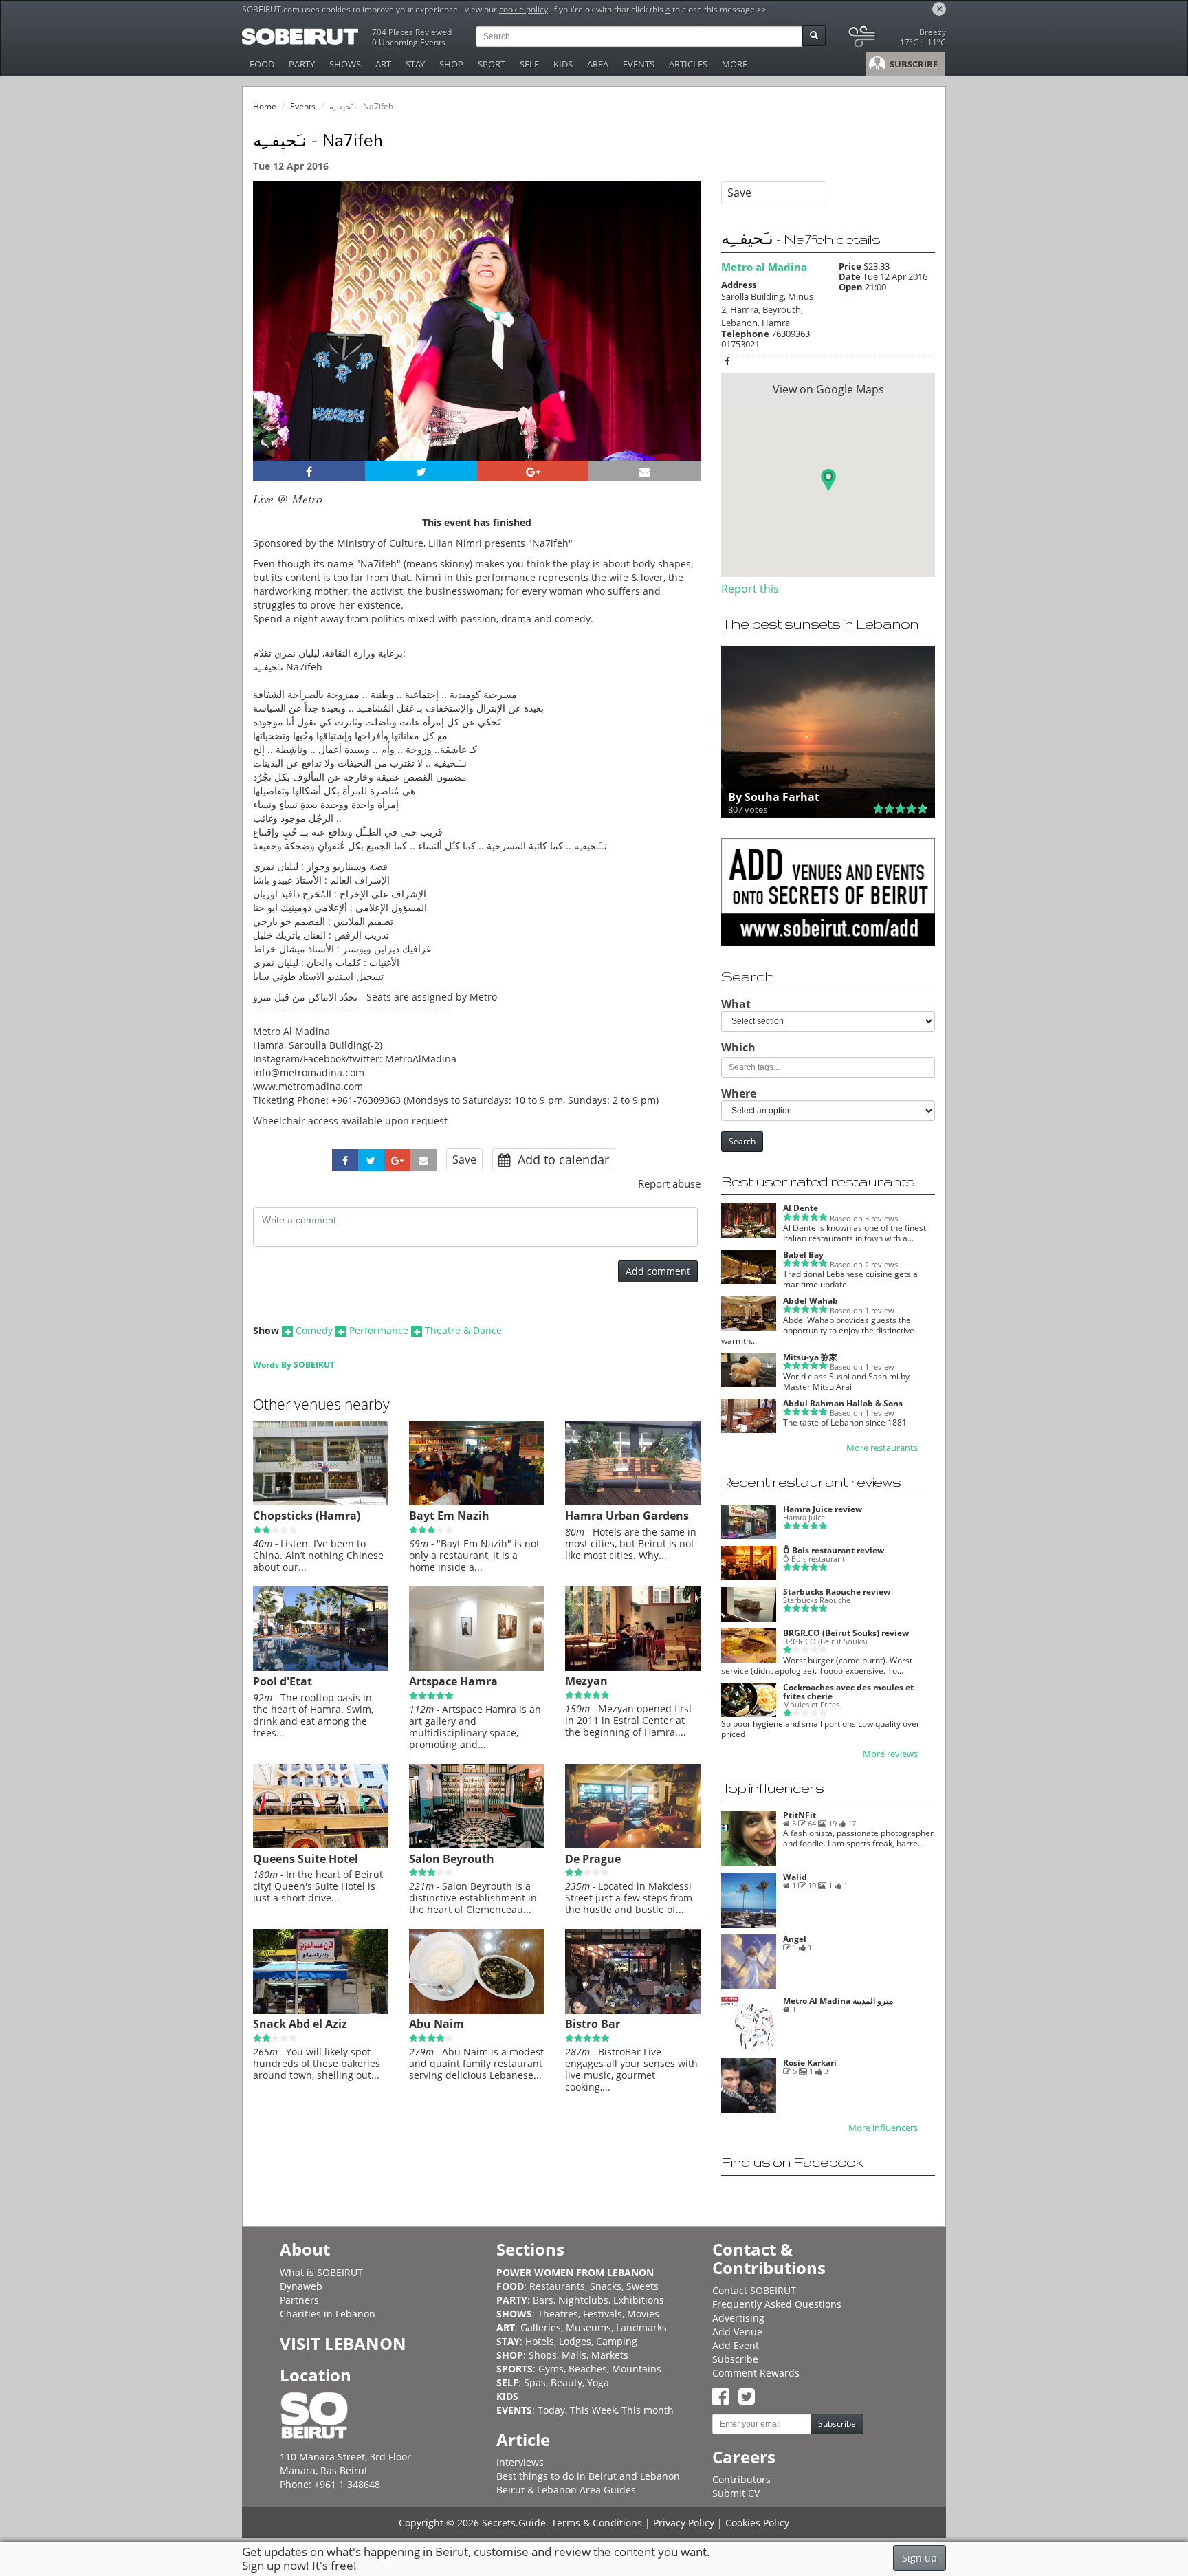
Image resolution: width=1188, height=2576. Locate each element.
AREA (598, 64)
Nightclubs (583, 2300)
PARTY (302, 64)
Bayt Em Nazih (449, 1516)
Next (682, 339)
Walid (795, 1877)
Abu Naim (437, 2024)
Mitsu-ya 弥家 (810, 1357)
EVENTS (639, 64)
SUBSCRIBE (913, 64)
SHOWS (345, 64)
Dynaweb (301, 2286)
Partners (299, 2300)
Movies (643, 2314)
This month (648, 2410)
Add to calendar (562, 1159)
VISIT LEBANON (343, 2343)
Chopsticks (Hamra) (307, 1516)
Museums (588, 2327)
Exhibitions (639, 2300)
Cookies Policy (757, 2523)
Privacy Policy (684, 2523)
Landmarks (641, 2327)
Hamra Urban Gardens (627, 1516)
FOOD (262, 64)
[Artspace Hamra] (477, 1668)
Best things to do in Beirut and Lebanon (588, 2476)
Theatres (558, 2314)
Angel (795, 1939)
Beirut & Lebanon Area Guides (566, 2490)
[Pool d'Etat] (321, 1668)
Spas (535, 2382)
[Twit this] (421, 471)
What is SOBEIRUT (321, 2272)
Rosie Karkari (810, 2063)
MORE (735, 64)
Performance (379, 1330)
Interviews (520, 2462)
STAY (415, 64)
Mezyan (586, 1681)
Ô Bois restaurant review (834, 1550)
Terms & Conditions (597, 2523)
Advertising (738, 2318)
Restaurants (557, 2286)
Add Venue (737, 2332)
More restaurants (882, 1448)
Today (551, 2410)
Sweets (642, 2286)
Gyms (551, 2369)
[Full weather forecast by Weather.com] (896, 40)
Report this (750, 589)
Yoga (598, 2382)
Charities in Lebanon (328, 2314)
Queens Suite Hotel (306, 1859)
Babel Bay (803, 1255)
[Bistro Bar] (633, 2011)
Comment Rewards (756, 2373)
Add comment (658, 1271)
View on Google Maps (828, 389)
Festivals (603, 2314)
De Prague (593, 1859)
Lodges (575, 2341)
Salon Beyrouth (452, 1859)
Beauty (566, 2382)
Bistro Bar (593, 2024)
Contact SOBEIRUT (754, 2290)
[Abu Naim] (477, 2011)
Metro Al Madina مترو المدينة (838, 2001)
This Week (593, 2410)
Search (742, 1141)
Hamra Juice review (823, 1509)
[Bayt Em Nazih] (477, 1502)
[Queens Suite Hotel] (321, 1845)
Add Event (736, 2345)
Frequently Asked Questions (777, 2304)
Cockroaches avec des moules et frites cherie (848, 1692)
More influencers (883, 2128)
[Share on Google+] (533, 471)
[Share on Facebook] (309, 471)
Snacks (606, 2286)
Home (265, 106)
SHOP (451, 64)
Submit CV (736, 2493)
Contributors (741, 2479)
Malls (574, 2355)
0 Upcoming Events (409, 42)
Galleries (541, 2327)
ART (383, 64)
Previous (276, 339)
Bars (543, 2300)
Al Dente (801, 1208)
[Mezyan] (633, 1668)
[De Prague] (633, 1845)
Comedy (314, 1330)
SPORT (492, 64)
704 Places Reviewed (412, 32)
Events (303, 106)
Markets (610, 2355)
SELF (529, 64)
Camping (617, 2341)
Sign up (920, 2558)
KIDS (563, 64)
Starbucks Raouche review (837, 1592)
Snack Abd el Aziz (300, 2024)
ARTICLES (688, 64)
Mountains (637, 2369)
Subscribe (735, 2359)
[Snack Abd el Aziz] (321, 2011)
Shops (543, 2355)
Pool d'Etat (283, 1681)
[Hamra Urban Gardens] (633, 1502)
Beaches (588, 2369)
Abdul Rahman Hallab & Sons (843, 1403)
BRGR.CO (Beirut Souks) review (846, 1633)
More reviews (890, 1754)
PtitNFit (800, 1815)
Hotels (540, 2341)
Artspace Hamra (453, 1681)
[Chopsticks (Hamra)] (321, 1502)
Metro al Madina (764, 267)
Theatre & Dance (463, 1330)
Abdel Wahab (811, 1301)
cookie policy (524, 9)
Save (464, 1159)
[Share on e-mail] (645, 471)
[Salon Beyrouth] (477, 1845)
